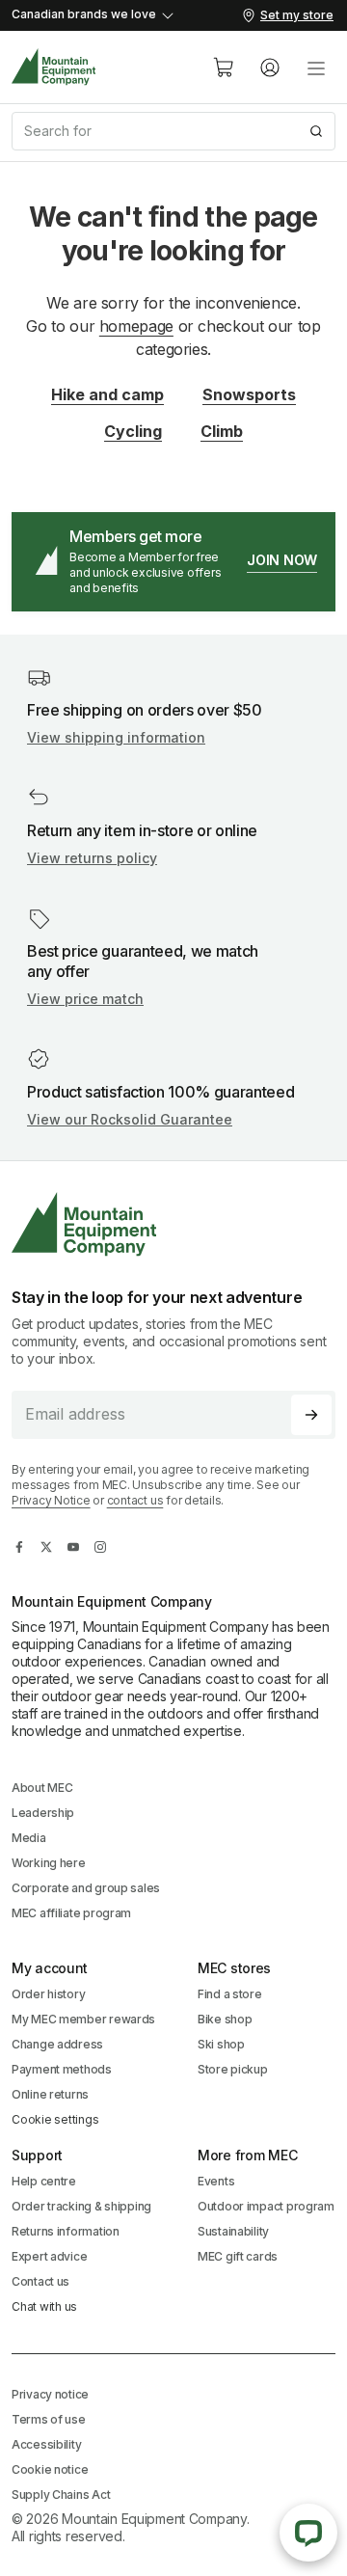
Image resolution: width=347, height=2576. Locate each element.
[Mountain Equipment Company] (173, 1224)
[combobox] (173, 131)
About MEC (42, 1788)
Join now (282, 560)
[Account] (270, 68)
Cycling (133, 431)
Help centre (44, 2181)
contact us (135, 1500)
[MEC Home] (54, 67)
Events (216, 2181)
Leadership (43, 1813)
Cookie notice (50, 2469)
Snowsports (249, 394)
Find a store (230, 1994)
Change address (57, 2044)
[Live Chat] (308, 2533)
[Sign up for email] (311, 1415)
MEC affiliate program (71, 1913)
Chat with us (44, 2306)
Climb (222, 431)
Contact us (40, 2281)
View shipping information (116, 737)
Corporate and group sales (86, 1888)
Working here (49, 1863)
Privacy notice (50, 2394)
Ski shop (221, 2044)
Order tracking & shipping (81, 2206)
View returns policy (92, 858)
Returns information (66, 2231)
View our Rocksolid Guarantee (130, 1119)
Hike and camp (107, 394)
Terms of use (49, 2419)
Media (29, 1838)
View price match (85, 999)
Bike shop (225, 2019)
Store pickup (233, 2069)
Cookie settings (55, 2119)
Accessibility (46, 2444)
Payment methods (62, 2069)
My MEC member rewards (83, 2019)
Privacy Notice (51, 1500)
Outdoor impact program (266, 2206)
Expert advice (49, 2256)
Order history (48, 1994)
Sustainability (233, 2231)
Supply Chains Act (61, 2495)
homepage (136, 326)
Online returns (50, 2094)
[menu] (316, 68)
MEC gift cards (238, 2256)
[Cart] (224, 68)
